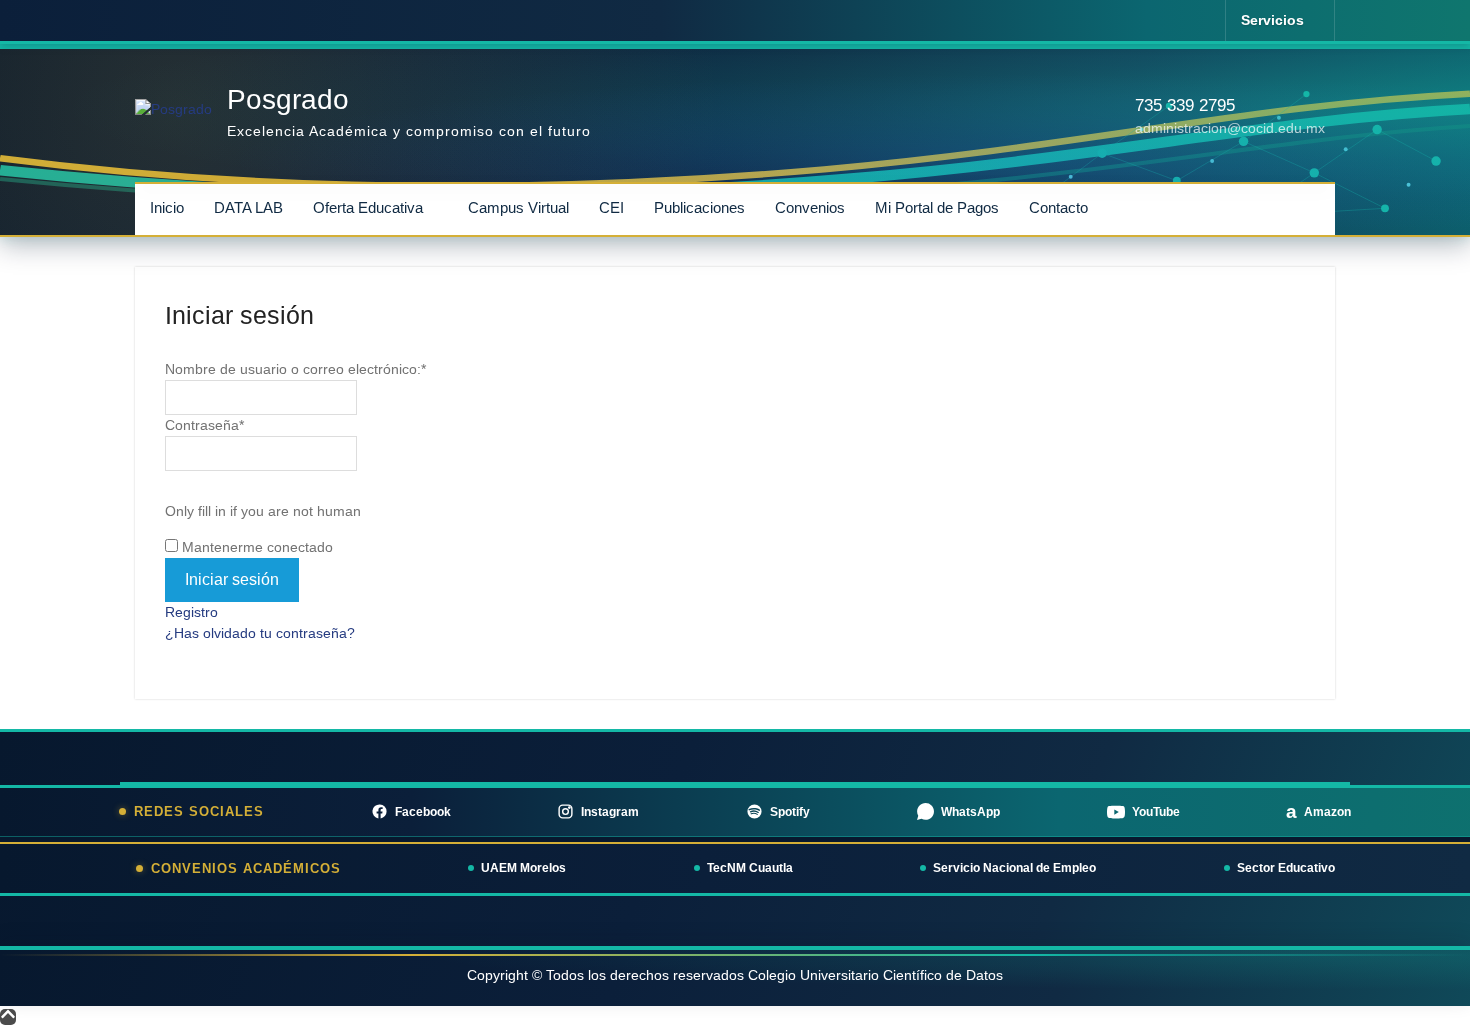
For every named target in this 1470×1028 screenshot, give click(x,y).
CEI (611, 207)
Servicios (1272, 20)
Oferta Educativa (368, 207)
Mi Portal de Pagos (937, 207)
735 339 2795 (1185, 105)
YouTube (1156, 812)
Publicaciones (699, 207)
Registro (191, 612)
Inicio (167, 207)
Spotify (790, 812)
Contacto (1058, 207)
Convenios (810, 207)
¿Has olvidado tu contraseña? (260, 633)
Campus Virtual (518, 207)
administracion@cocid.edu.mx (1230, 128)
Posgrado (288, 99)
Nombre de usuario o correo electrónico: (295, 369)
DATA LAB (248, 207)
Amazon (1318, 811)
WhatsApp (970, 812)
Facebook (423, 812)
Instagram (610, 812)
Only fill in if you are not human (263, 511)
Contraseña (204, 425)
